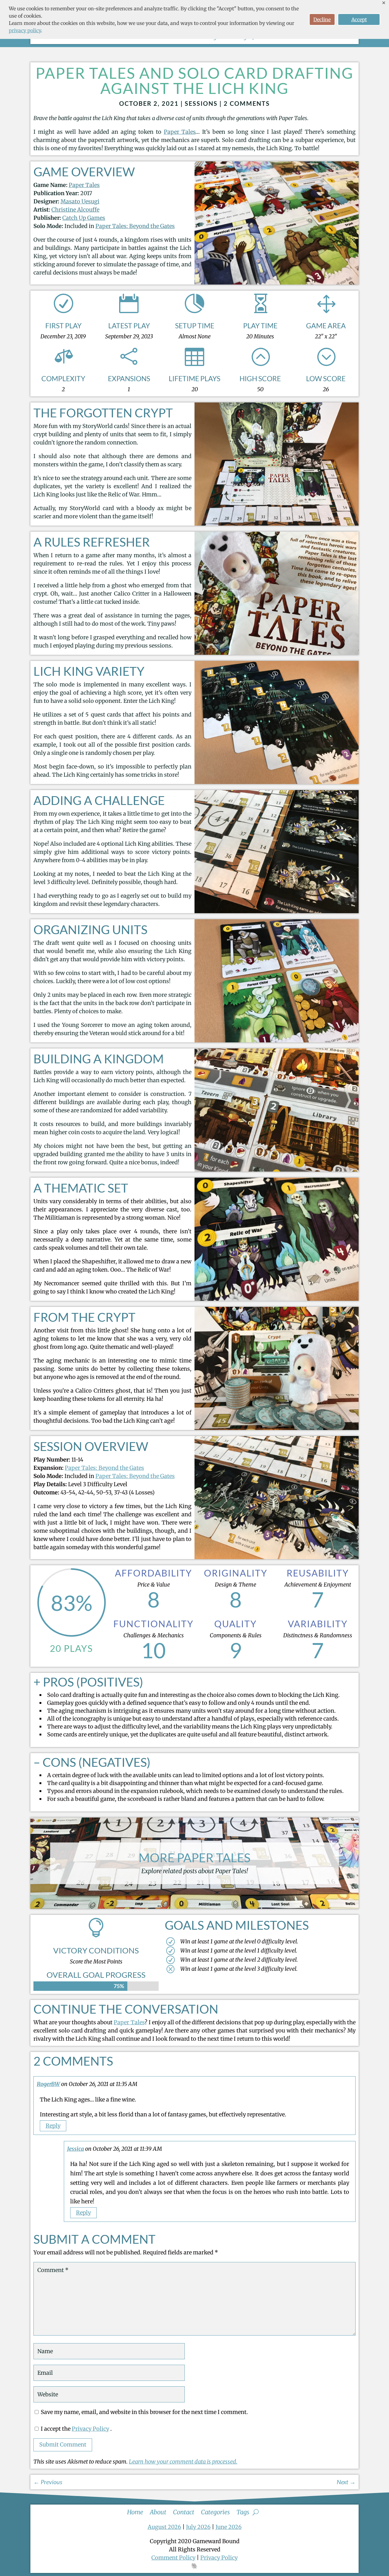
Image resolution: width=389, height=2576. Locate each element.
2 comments (247, 103)
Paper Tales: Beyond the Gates (135, 226)
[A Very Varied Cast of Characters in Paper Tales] (277, 283)
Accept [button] (359, 19)
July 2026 (198, 2527)
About (158, 2511)
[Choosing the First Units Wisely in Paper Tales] (277, 1040)
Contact (184, 2511)
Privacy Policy (90, 2429)
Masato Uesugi (80, 201)
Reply (53, 2126)
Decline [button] (322, 19)
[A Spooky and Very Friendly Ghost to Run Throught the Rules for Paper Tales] (277, 653)
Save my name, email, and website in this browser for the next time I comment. (144, 2412)
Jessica (76, 2149)
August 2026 (164, 2527)
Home (135, 2511)
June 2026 (229, 2527)
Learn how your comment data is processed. (183, 2462)
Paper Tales (180, 132)
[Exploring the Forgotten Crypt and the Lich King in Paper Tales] (277, 524)
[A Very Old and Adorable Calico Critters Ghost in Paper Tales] (277, 1428)
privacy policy (25, 30)
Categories (215, 2511)
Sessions (201, 103)
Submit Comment (63, 2445)
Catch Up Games (84, 218)
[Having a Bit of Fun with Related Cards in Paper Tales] (277, 1299)
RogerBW (48, 2084)
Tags (243, 2511)
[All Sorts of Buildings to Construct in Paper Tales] (277, 1170)
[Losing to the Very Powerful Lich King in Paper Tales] (277, 1557)
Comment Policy (173, 2558)
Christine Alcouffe (75, 210)
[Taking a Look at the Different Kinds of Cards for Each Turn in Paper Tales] (277, 782)
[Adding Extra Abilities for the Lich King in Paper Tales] (277, 911)
